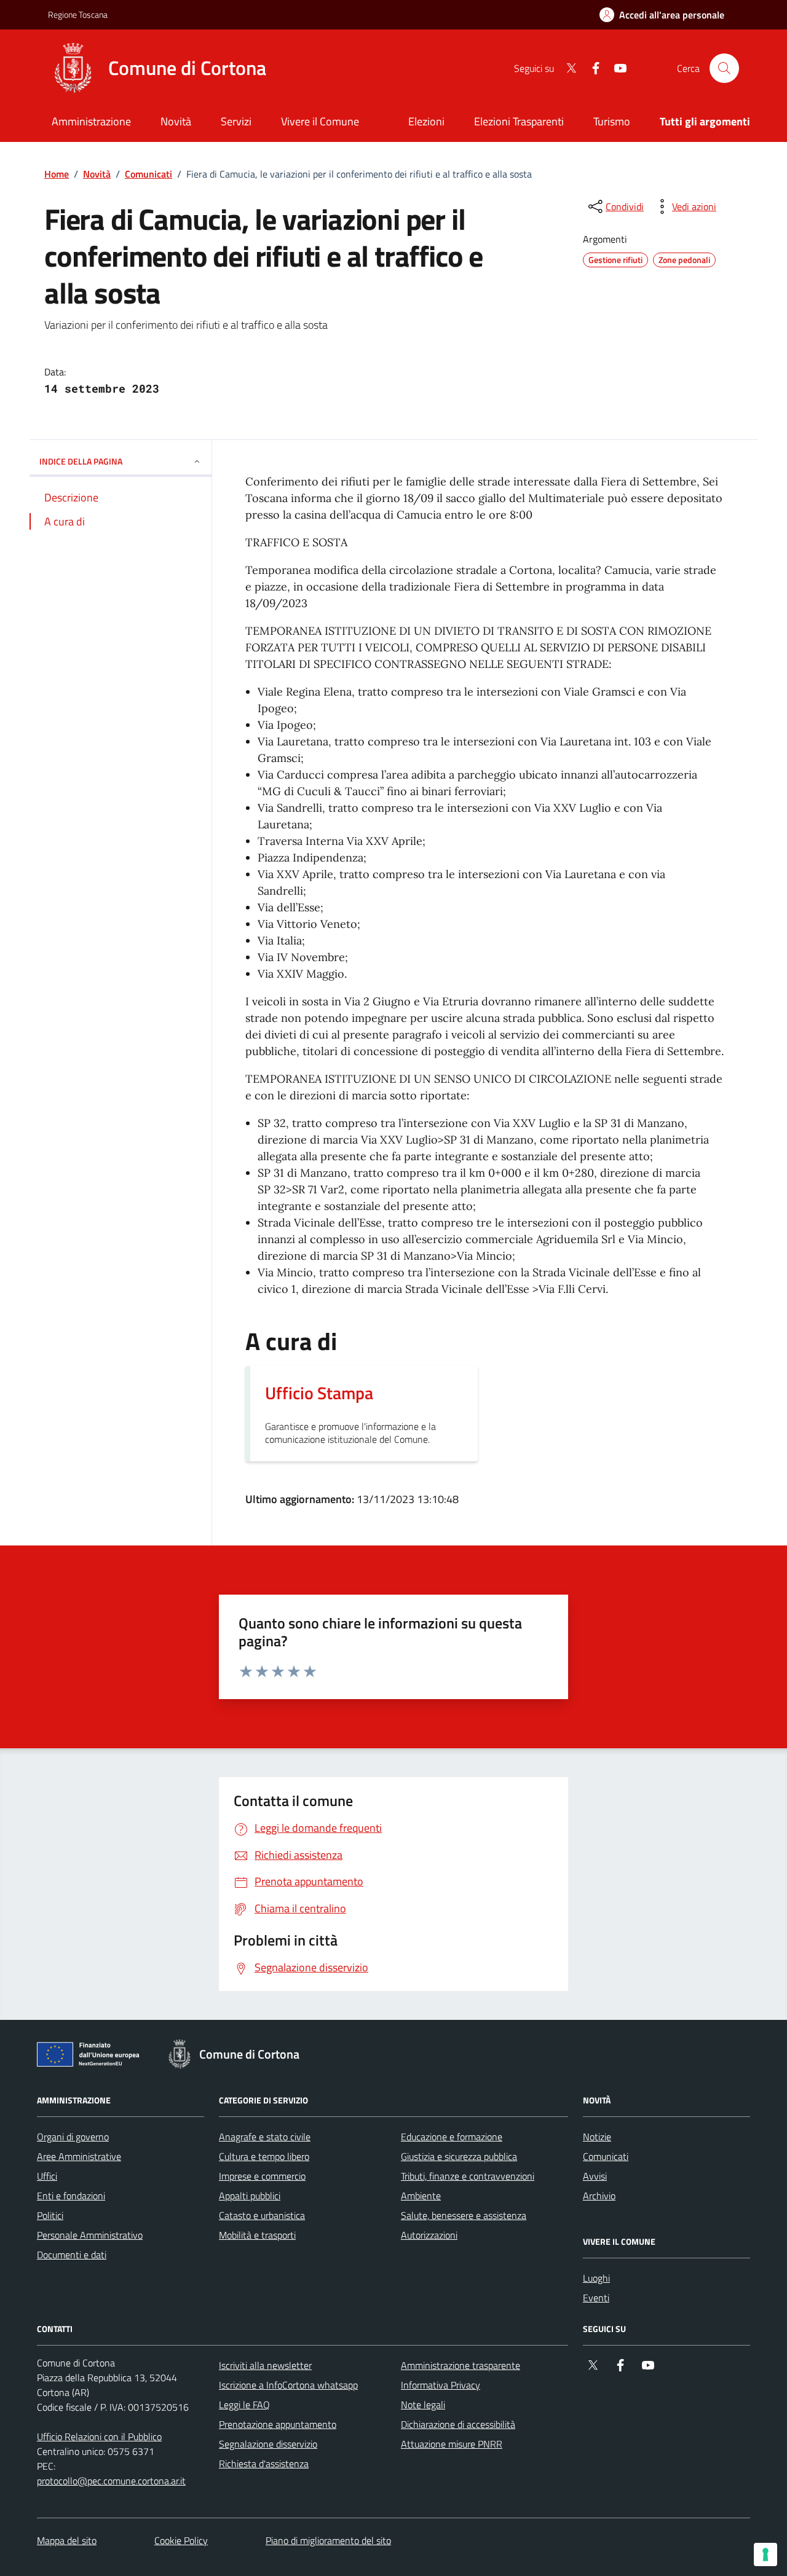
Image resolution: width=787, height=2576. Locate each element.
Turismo (612, 121)
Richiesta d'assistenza (264, 2464)
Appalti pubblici (250, 2196)
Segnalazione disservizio (268, 2444)
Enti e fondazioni (71, 2196)
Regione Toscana (78, 14)
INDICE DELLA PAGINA (81, 461)
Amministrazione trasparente (461, 2365)
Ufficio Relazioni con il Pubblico (99, 2437)
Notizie (597, 2137)
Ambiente (421, 2196)
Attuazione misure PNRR (452, 2444)
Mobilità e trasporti (257, 2235)
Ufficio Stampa (319, 1393)
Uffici (47, 2176)
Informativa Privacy (441, 2385)
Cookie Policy (181, 2540)
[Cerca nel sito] (724, 68)
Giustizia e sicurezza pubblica (459, 2156)
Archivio (599, 2196)
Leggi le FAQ (244, 2405)
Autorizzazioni (429, 2235)
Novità (97, 174)
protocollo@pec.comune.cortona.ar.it (111, 2481)
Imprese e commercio (262, 2176)
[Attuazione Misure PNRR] (92, 2057)
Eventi (596, 2298)
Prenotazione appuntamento (278, 2424)
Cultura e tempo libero (264, 2156)
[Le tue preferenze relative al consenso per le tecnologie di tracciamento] (765, 2554)
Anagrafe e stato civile (265, 2137)
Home (57, 174)
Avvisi (595, 2176)
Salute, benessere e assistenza (464, 2215)
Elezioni (426, 121)
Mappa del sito (67, 2540)
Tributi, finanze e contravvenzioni (468, 2176)
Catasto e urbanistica (262, 2215)
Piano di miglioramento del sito (328, 2540)
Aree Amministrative (79, 2156)
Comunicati (148, 174)
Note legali (423, 2405)
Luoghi (596, 2278)
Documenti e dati (72, 2255)
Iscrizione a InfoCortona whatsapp (288, 2385)
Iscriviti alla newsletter (265, 2365)
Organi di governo (73, 2137)
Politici (50, 2215)
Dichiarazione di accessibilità (458, 2424)
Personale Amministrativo (90, 2235)
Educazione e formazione (452, 2137)
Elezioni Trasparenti (519, 121)
